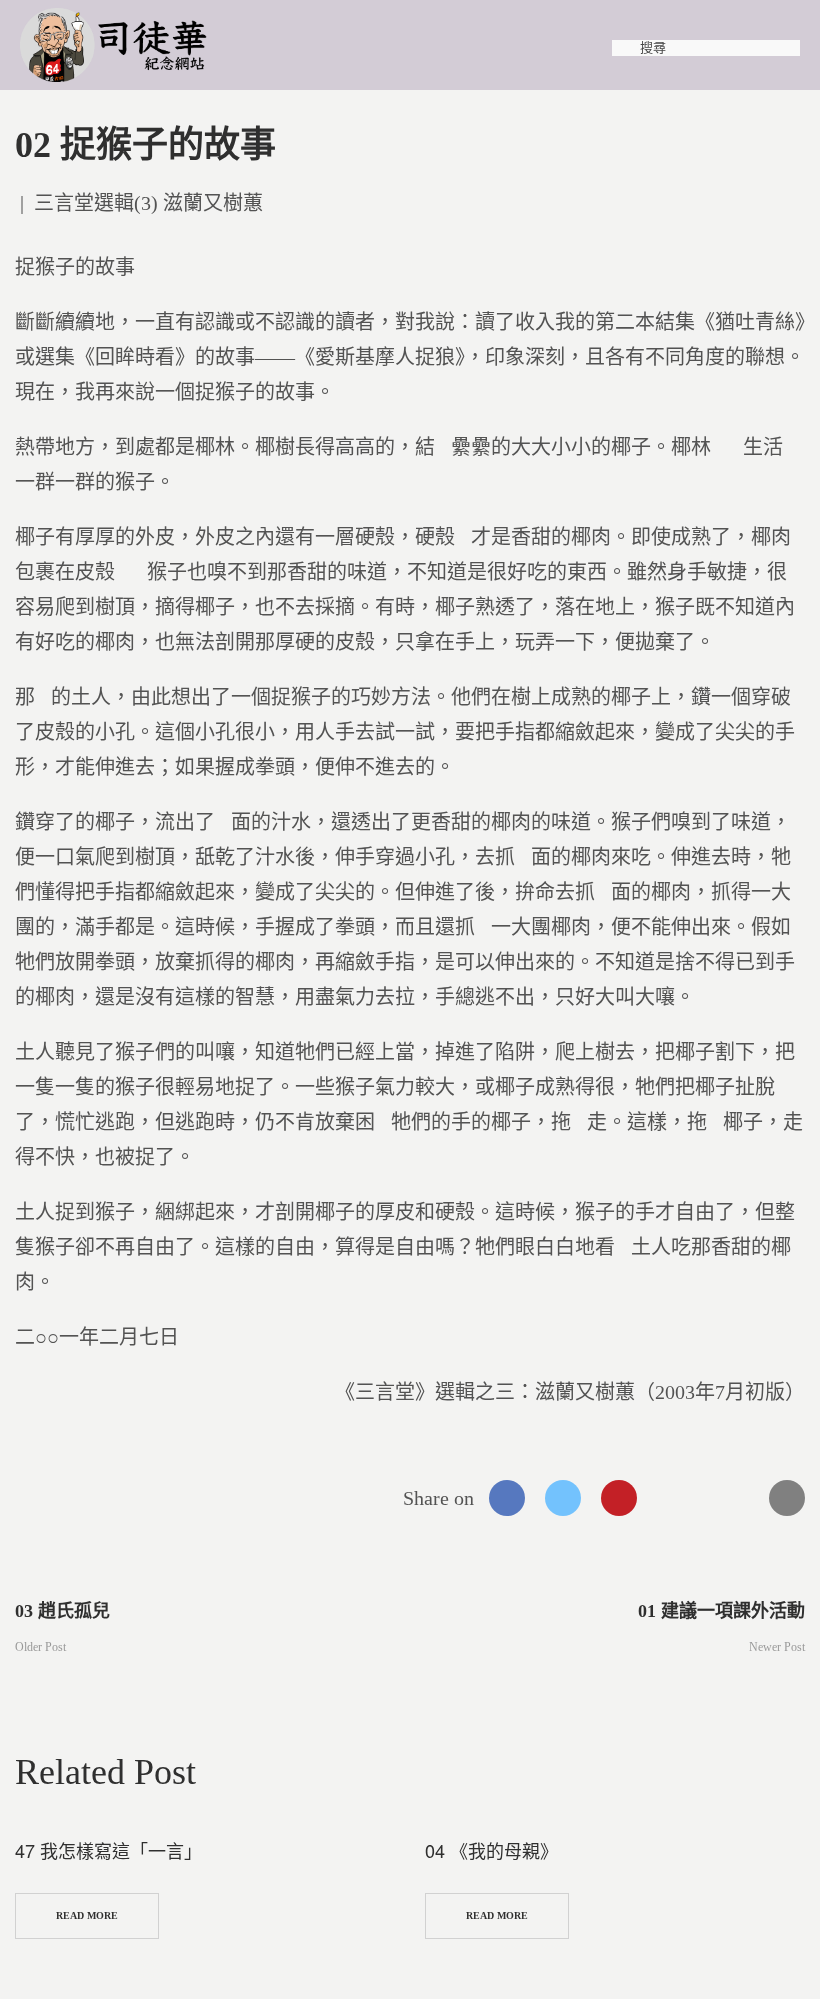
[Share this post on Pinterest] (619, 1498)
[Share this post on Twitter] (563, 1498)
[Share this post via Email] (787, 1498)
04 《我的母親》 (491, 1850)
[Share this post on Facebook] (507, 1498)
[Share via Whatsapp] (675, 1498)
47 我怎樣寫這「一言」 (108, 1850)
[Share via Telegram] (731, 1498)
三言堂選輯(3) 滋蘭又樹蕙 (148, 203)
